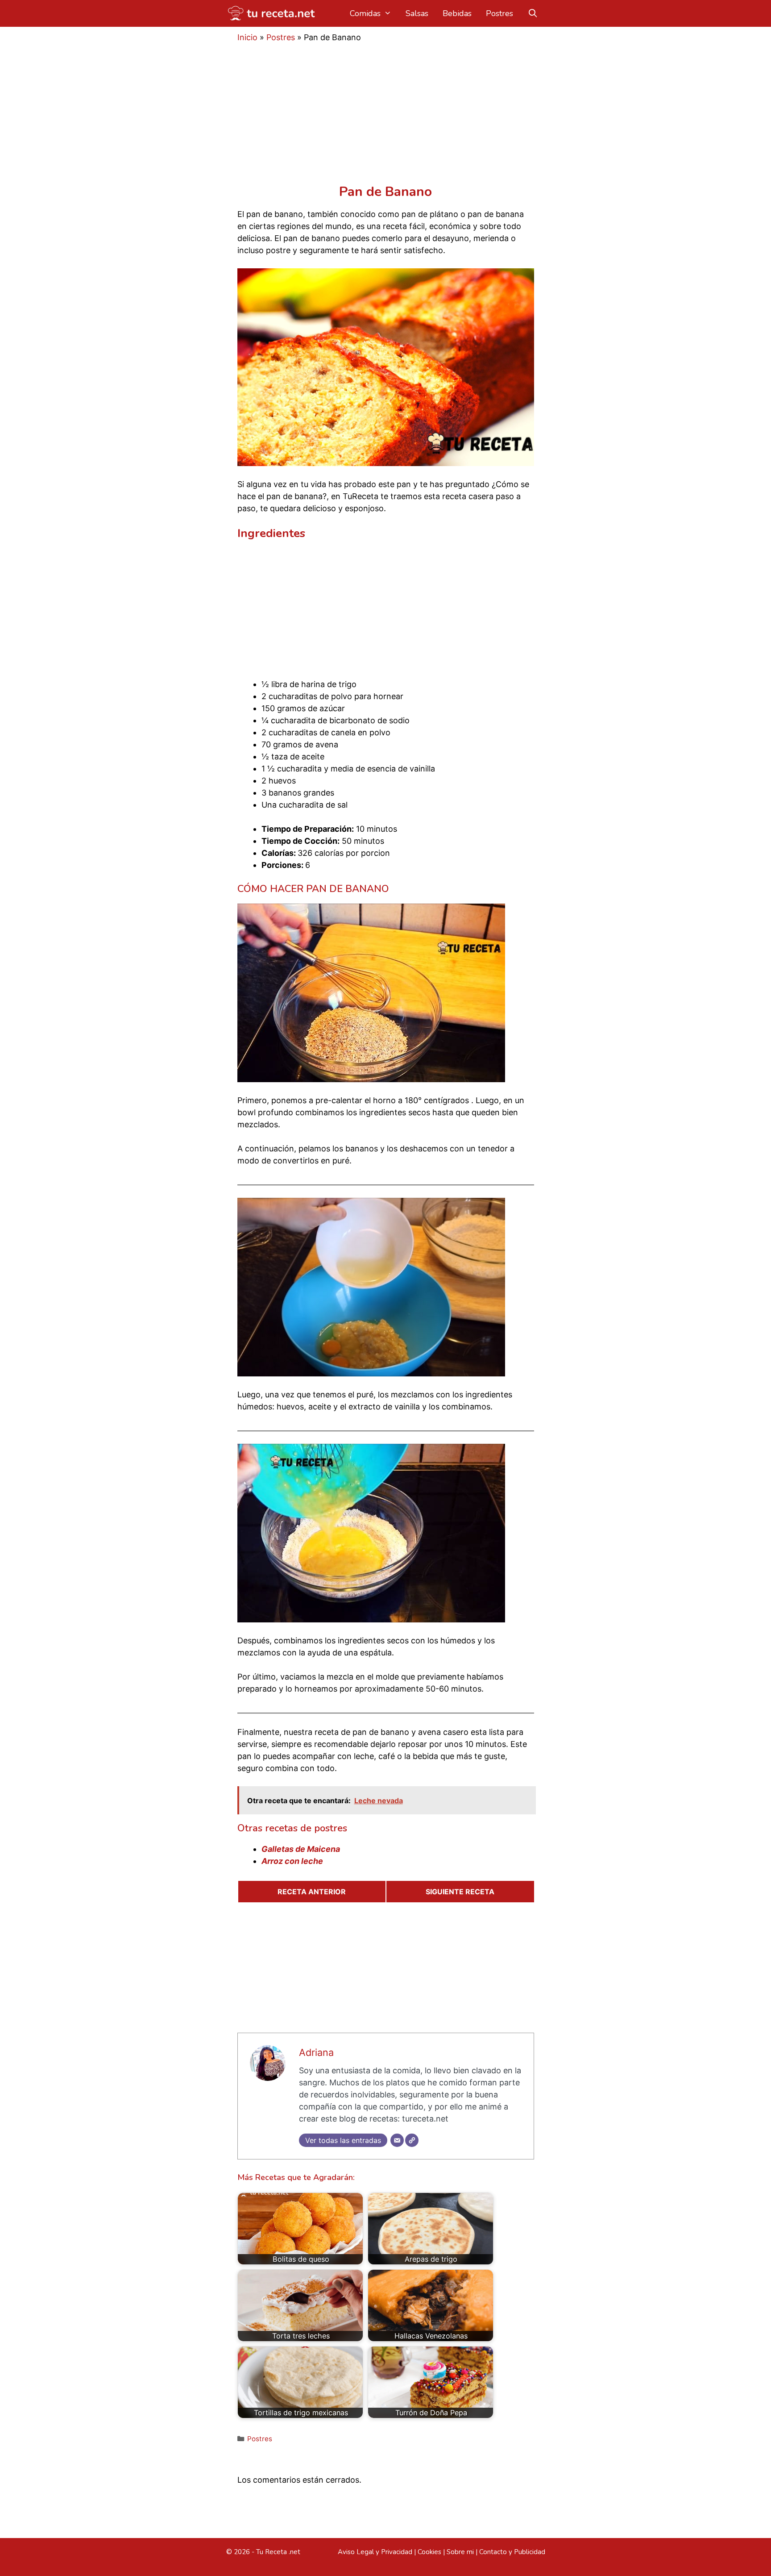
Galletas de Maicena (301, 1849)
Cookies (429, 2552)
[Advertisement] (386, 118)
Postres (499, 13)
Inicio (247, 37)
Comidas (365, 13)
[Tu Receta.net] (273, 13)
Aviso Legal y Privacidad (375, 2552)
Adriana (316, 2052)
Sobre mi (460, 2552)
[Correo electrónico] (397, 2140)
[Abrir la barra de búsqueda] (533, 13)
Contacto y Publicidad (512, 2552)
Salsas (417, 13)
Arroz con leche (292, 1861)
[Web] (412, 2140)
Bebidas (457, 13)
